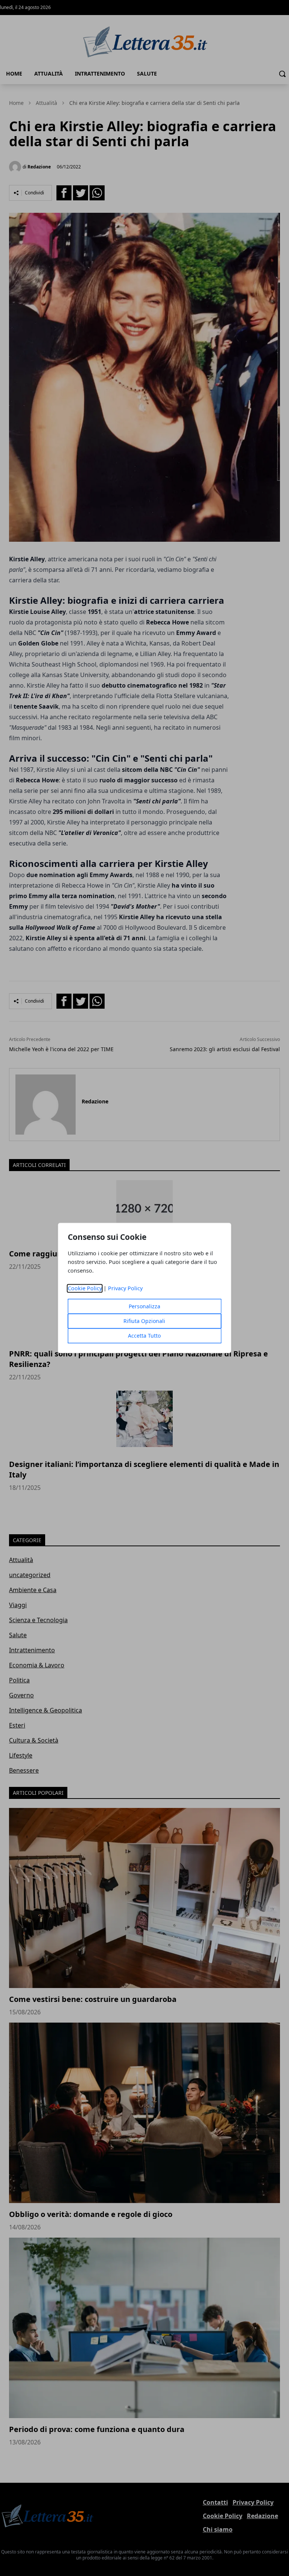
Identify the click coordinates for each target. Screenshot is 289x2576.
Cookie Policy (85, 1289)
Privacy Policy (125, 1289)
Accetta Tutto (144, 1336)
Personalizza (144, 1307)
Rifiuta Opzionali (144, 1321)
